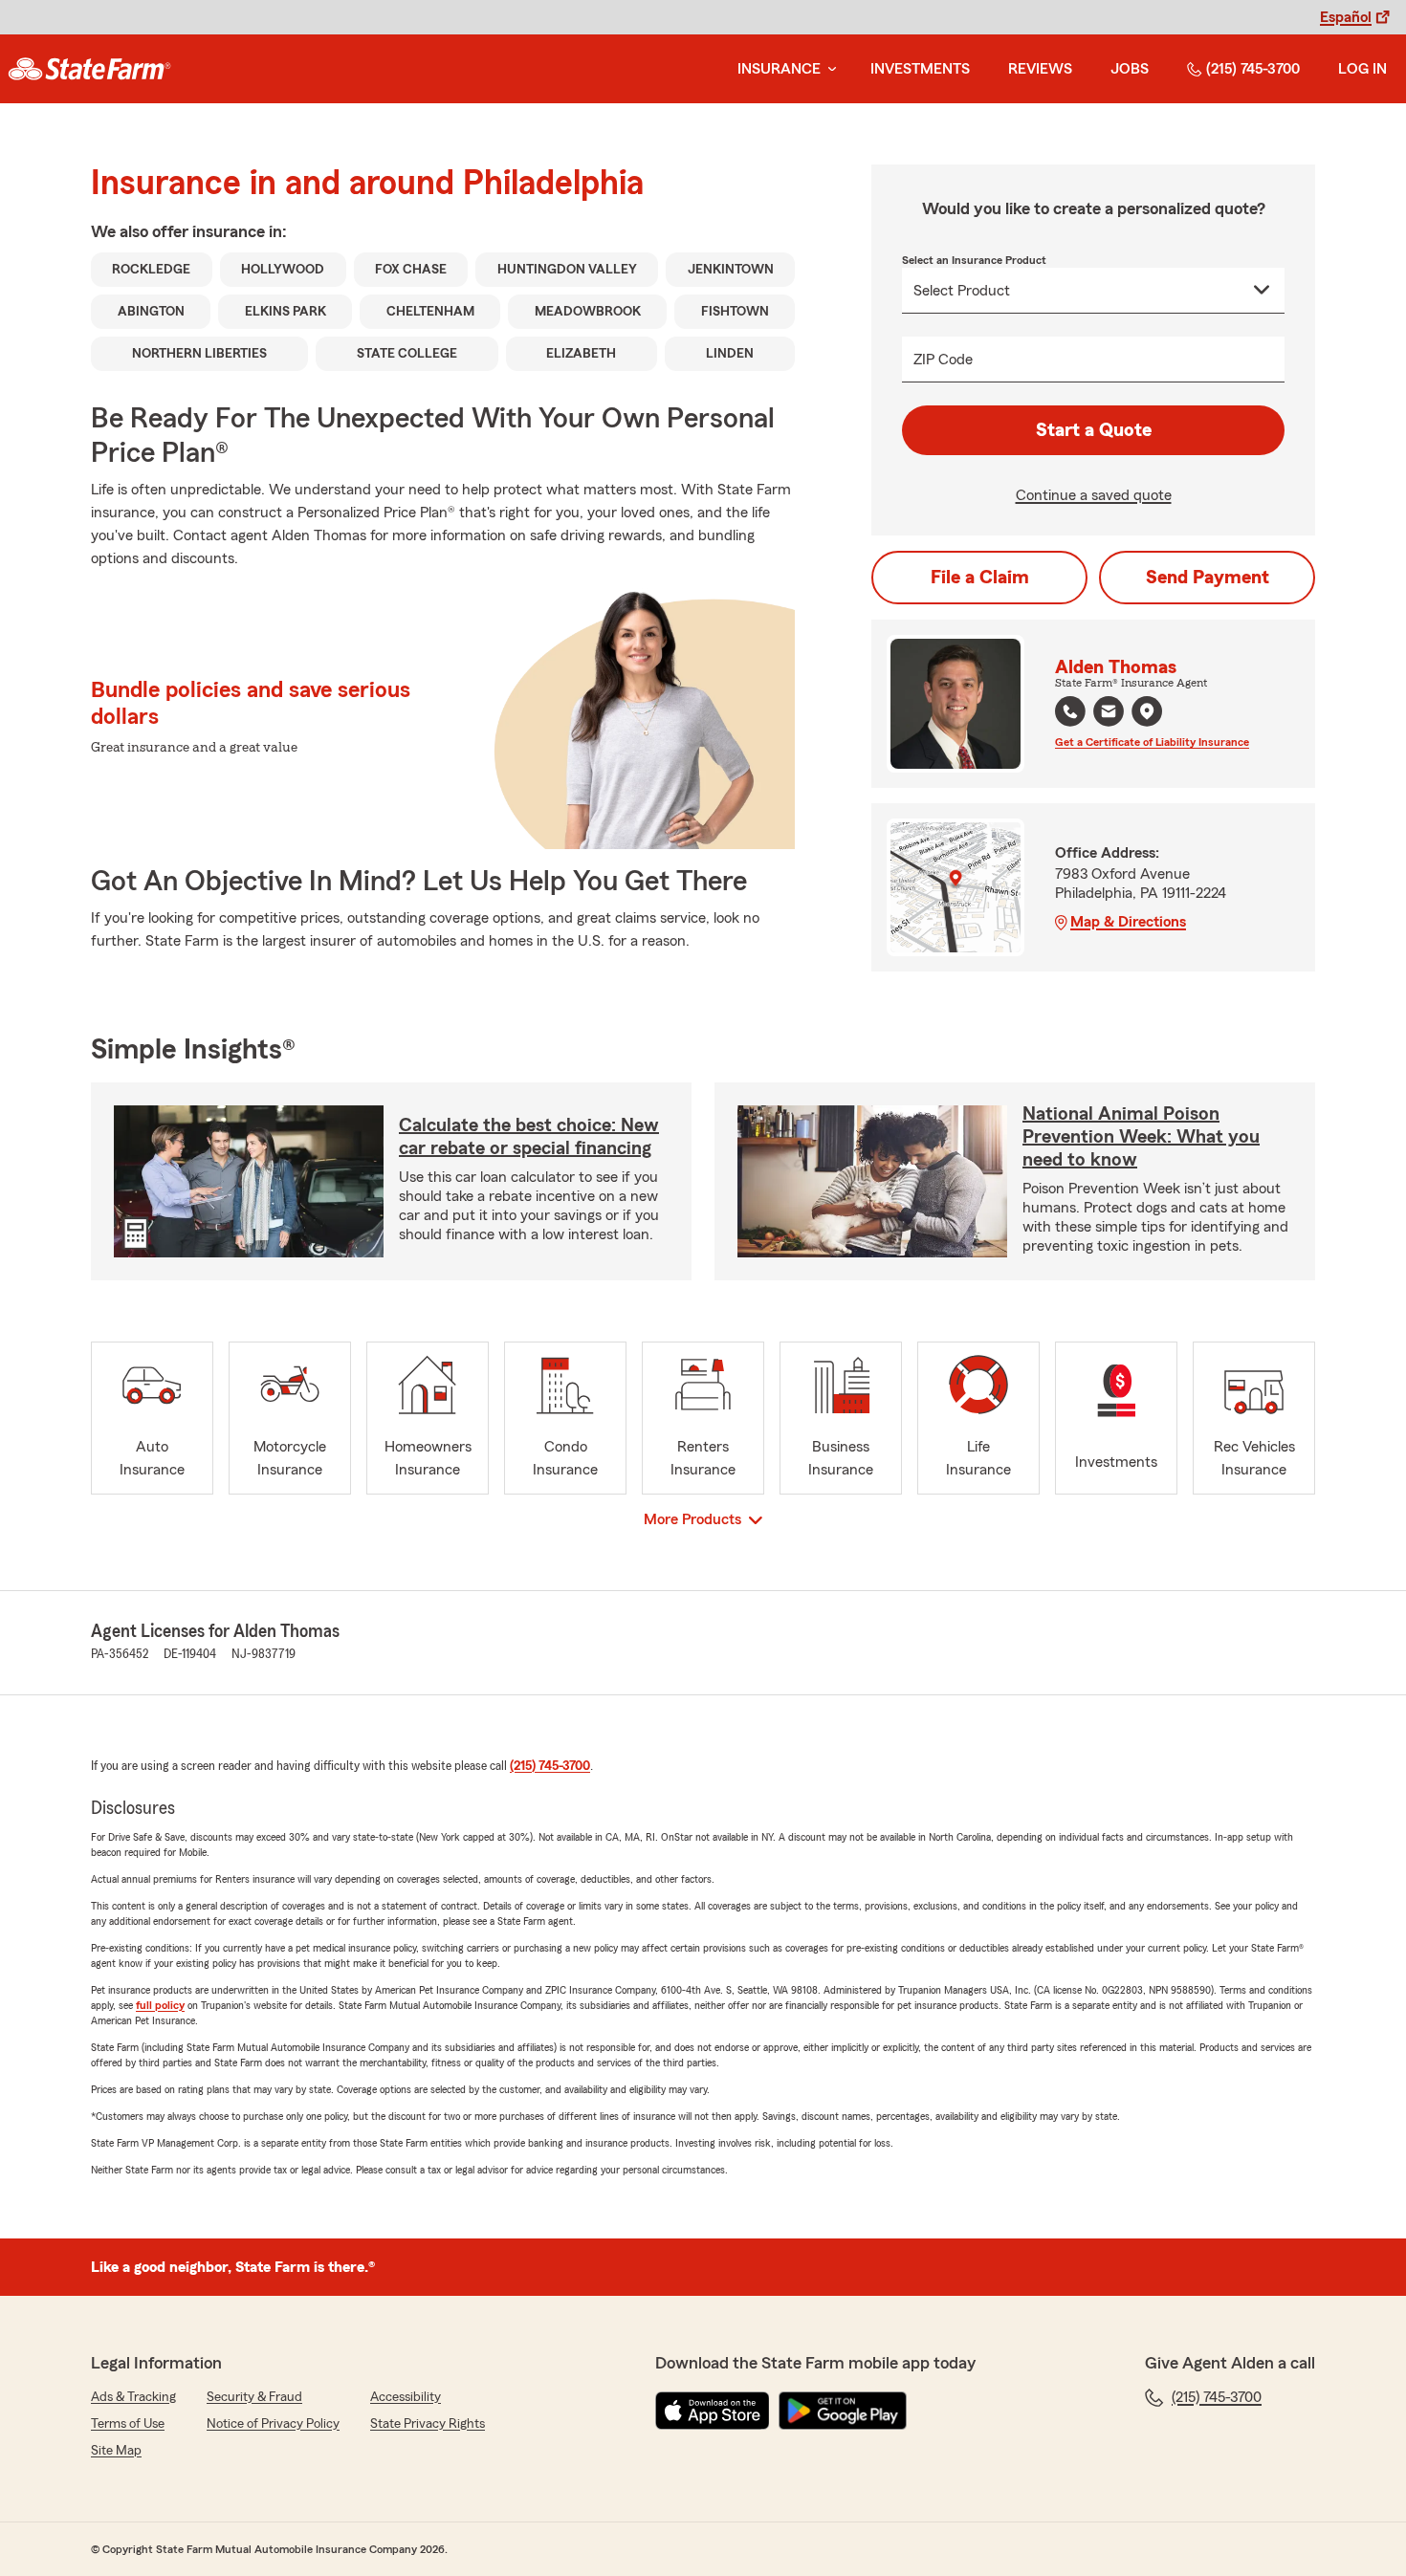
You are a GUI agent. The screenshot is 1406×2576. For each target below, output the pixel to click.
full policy (160, 2005)
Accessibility (406, 2397)
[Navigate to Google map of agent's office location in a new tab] (1147, 711)
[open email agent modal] (1109, 714)
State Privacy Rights (428, 2424)
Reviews (1040, 69)
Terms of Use (128, 2424)
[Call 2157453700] (1070, 711)
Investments (920, 69)
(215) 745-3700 (1253, 69)
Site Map (116, 2451)
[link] (89, 69)
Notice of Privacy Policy (273, 2424)
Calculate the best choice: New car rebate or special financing (529, 1137)
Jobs (1130, 69)
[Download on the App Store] (713, 2411)
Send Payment (1208, 578)
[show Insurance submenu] (828, 69)
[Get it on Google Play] (843, 2411)
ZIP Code (943, 360)
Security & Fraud (254, 2397)
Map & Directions (1128, 922)
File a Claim (980, 578)
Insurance (779, 69)
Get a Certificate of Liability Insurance (1152, 742)
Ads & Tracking (133, 2397)
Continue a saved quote (1094, 495)
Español (1346, 17)
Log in (1362, 69)
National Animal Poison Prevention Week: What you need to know (1141, 1137)
